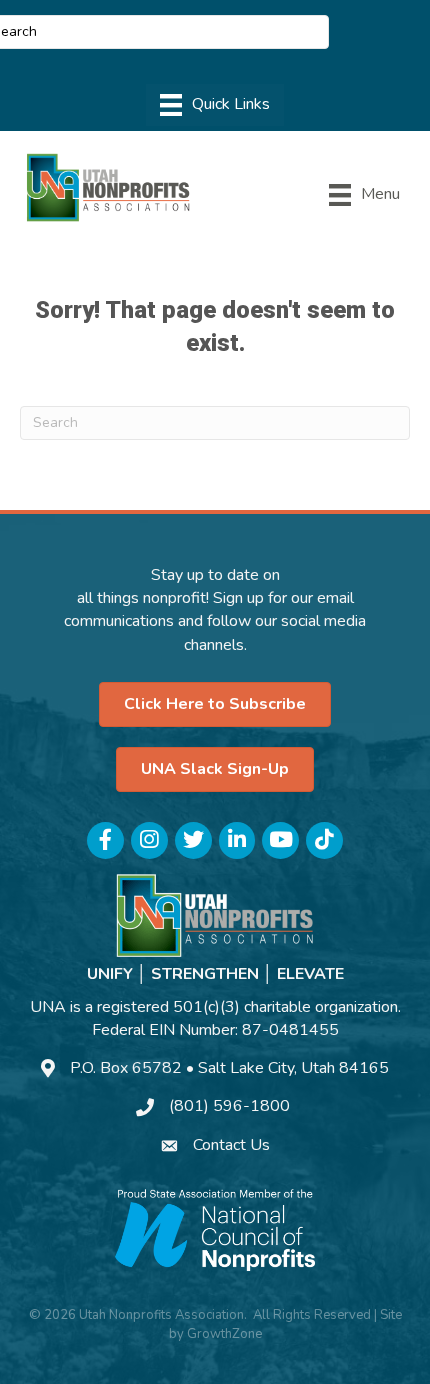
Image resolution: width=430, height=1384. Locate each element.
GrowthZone (224, 1334)
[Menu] (215, 105)
